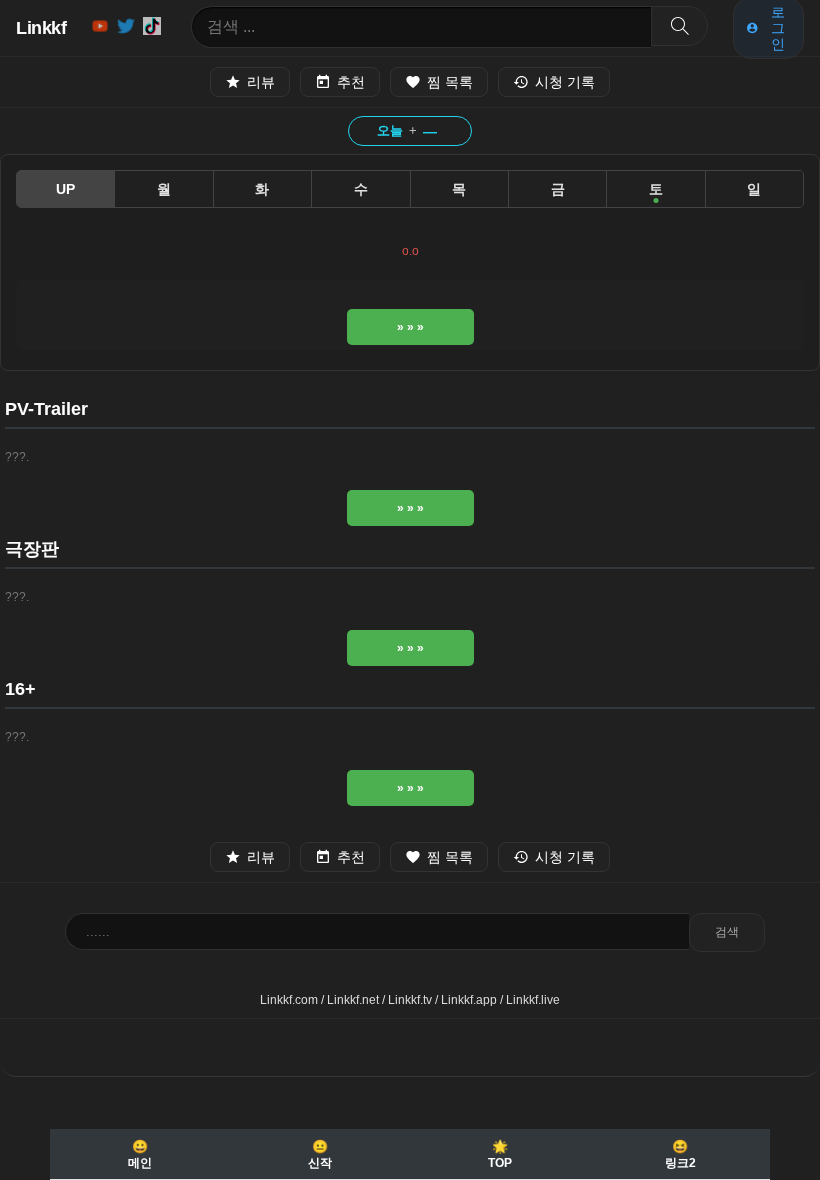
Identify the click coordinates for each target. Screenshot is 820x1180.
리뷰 (261, 82)
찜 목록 (450, 82)
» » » (410, 327)
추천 (351, 82)
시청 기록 (565, 82)
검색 (727, 932)
